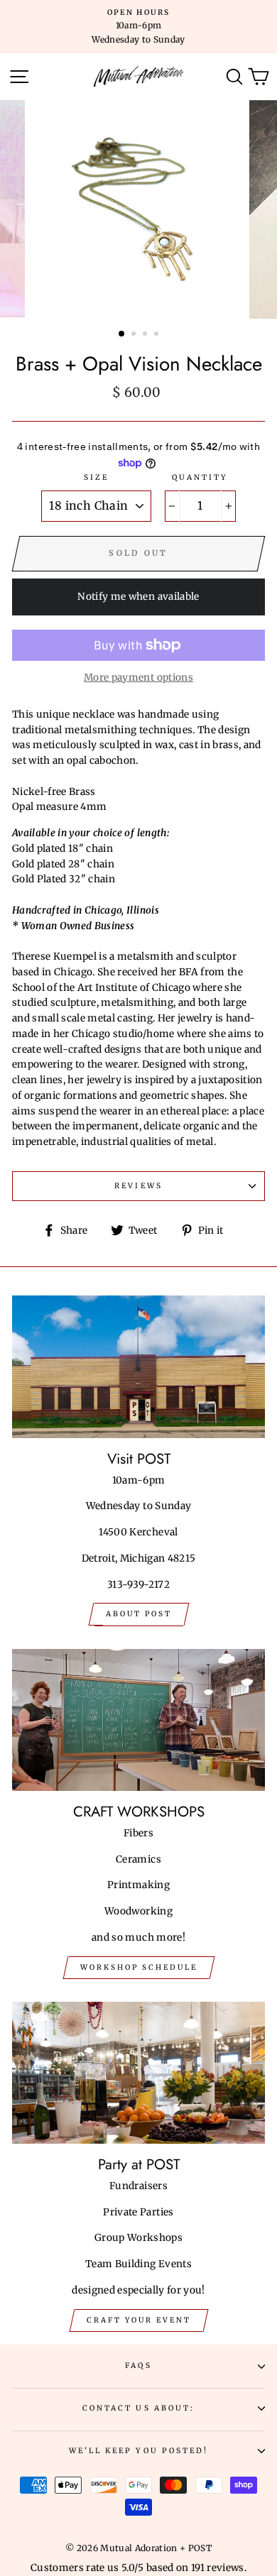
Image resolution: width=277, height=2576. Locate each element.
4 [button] (158, 335)
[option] (138, 27)
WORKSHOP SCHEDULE (139, 1967)
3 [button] (146, 335)
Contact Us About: (138, 2408)
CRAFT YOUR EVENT (139, 2320)
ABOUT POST (139, 1614)
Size (96, 477)
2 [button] (135, 335)
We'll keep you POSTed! (138, 2451)
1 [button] (122, 334)
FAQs (138, 2366)
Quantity (200, 477)
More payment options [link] (138, 678)
